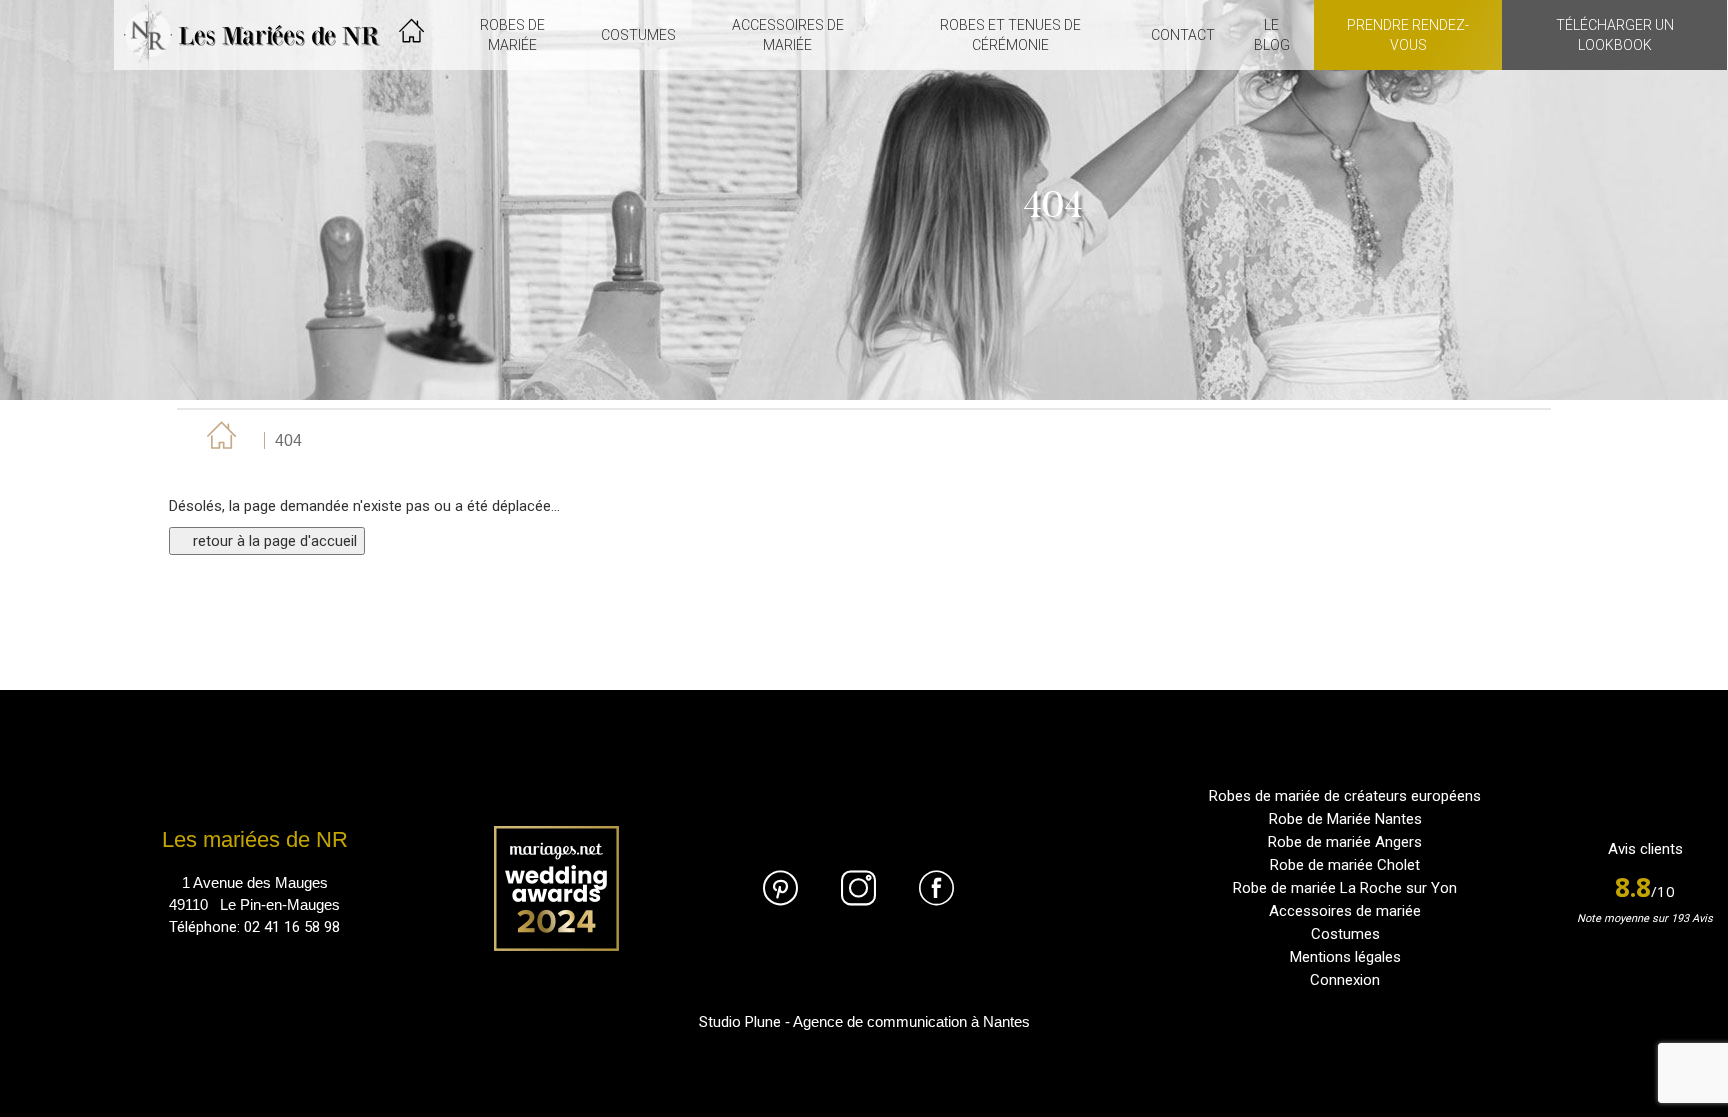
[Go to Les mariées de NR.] (219, 440)
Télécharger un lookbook (1615, 35)
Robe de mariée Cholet (1345, 865)
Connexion (1345, 980)
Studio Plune (740, 1022)
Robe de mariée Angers (1345, 842)
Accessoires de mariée (1345, 911)
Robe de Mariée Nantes (1345, 819)
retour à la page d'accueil (273, 541)
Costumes (1345, 934)
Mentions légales (1345, 957)
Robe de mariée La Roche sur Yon (1345, 888)
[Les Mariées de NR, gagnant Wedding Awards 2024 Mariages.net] (556, 888)
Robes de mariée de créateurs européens (1345, 796)
